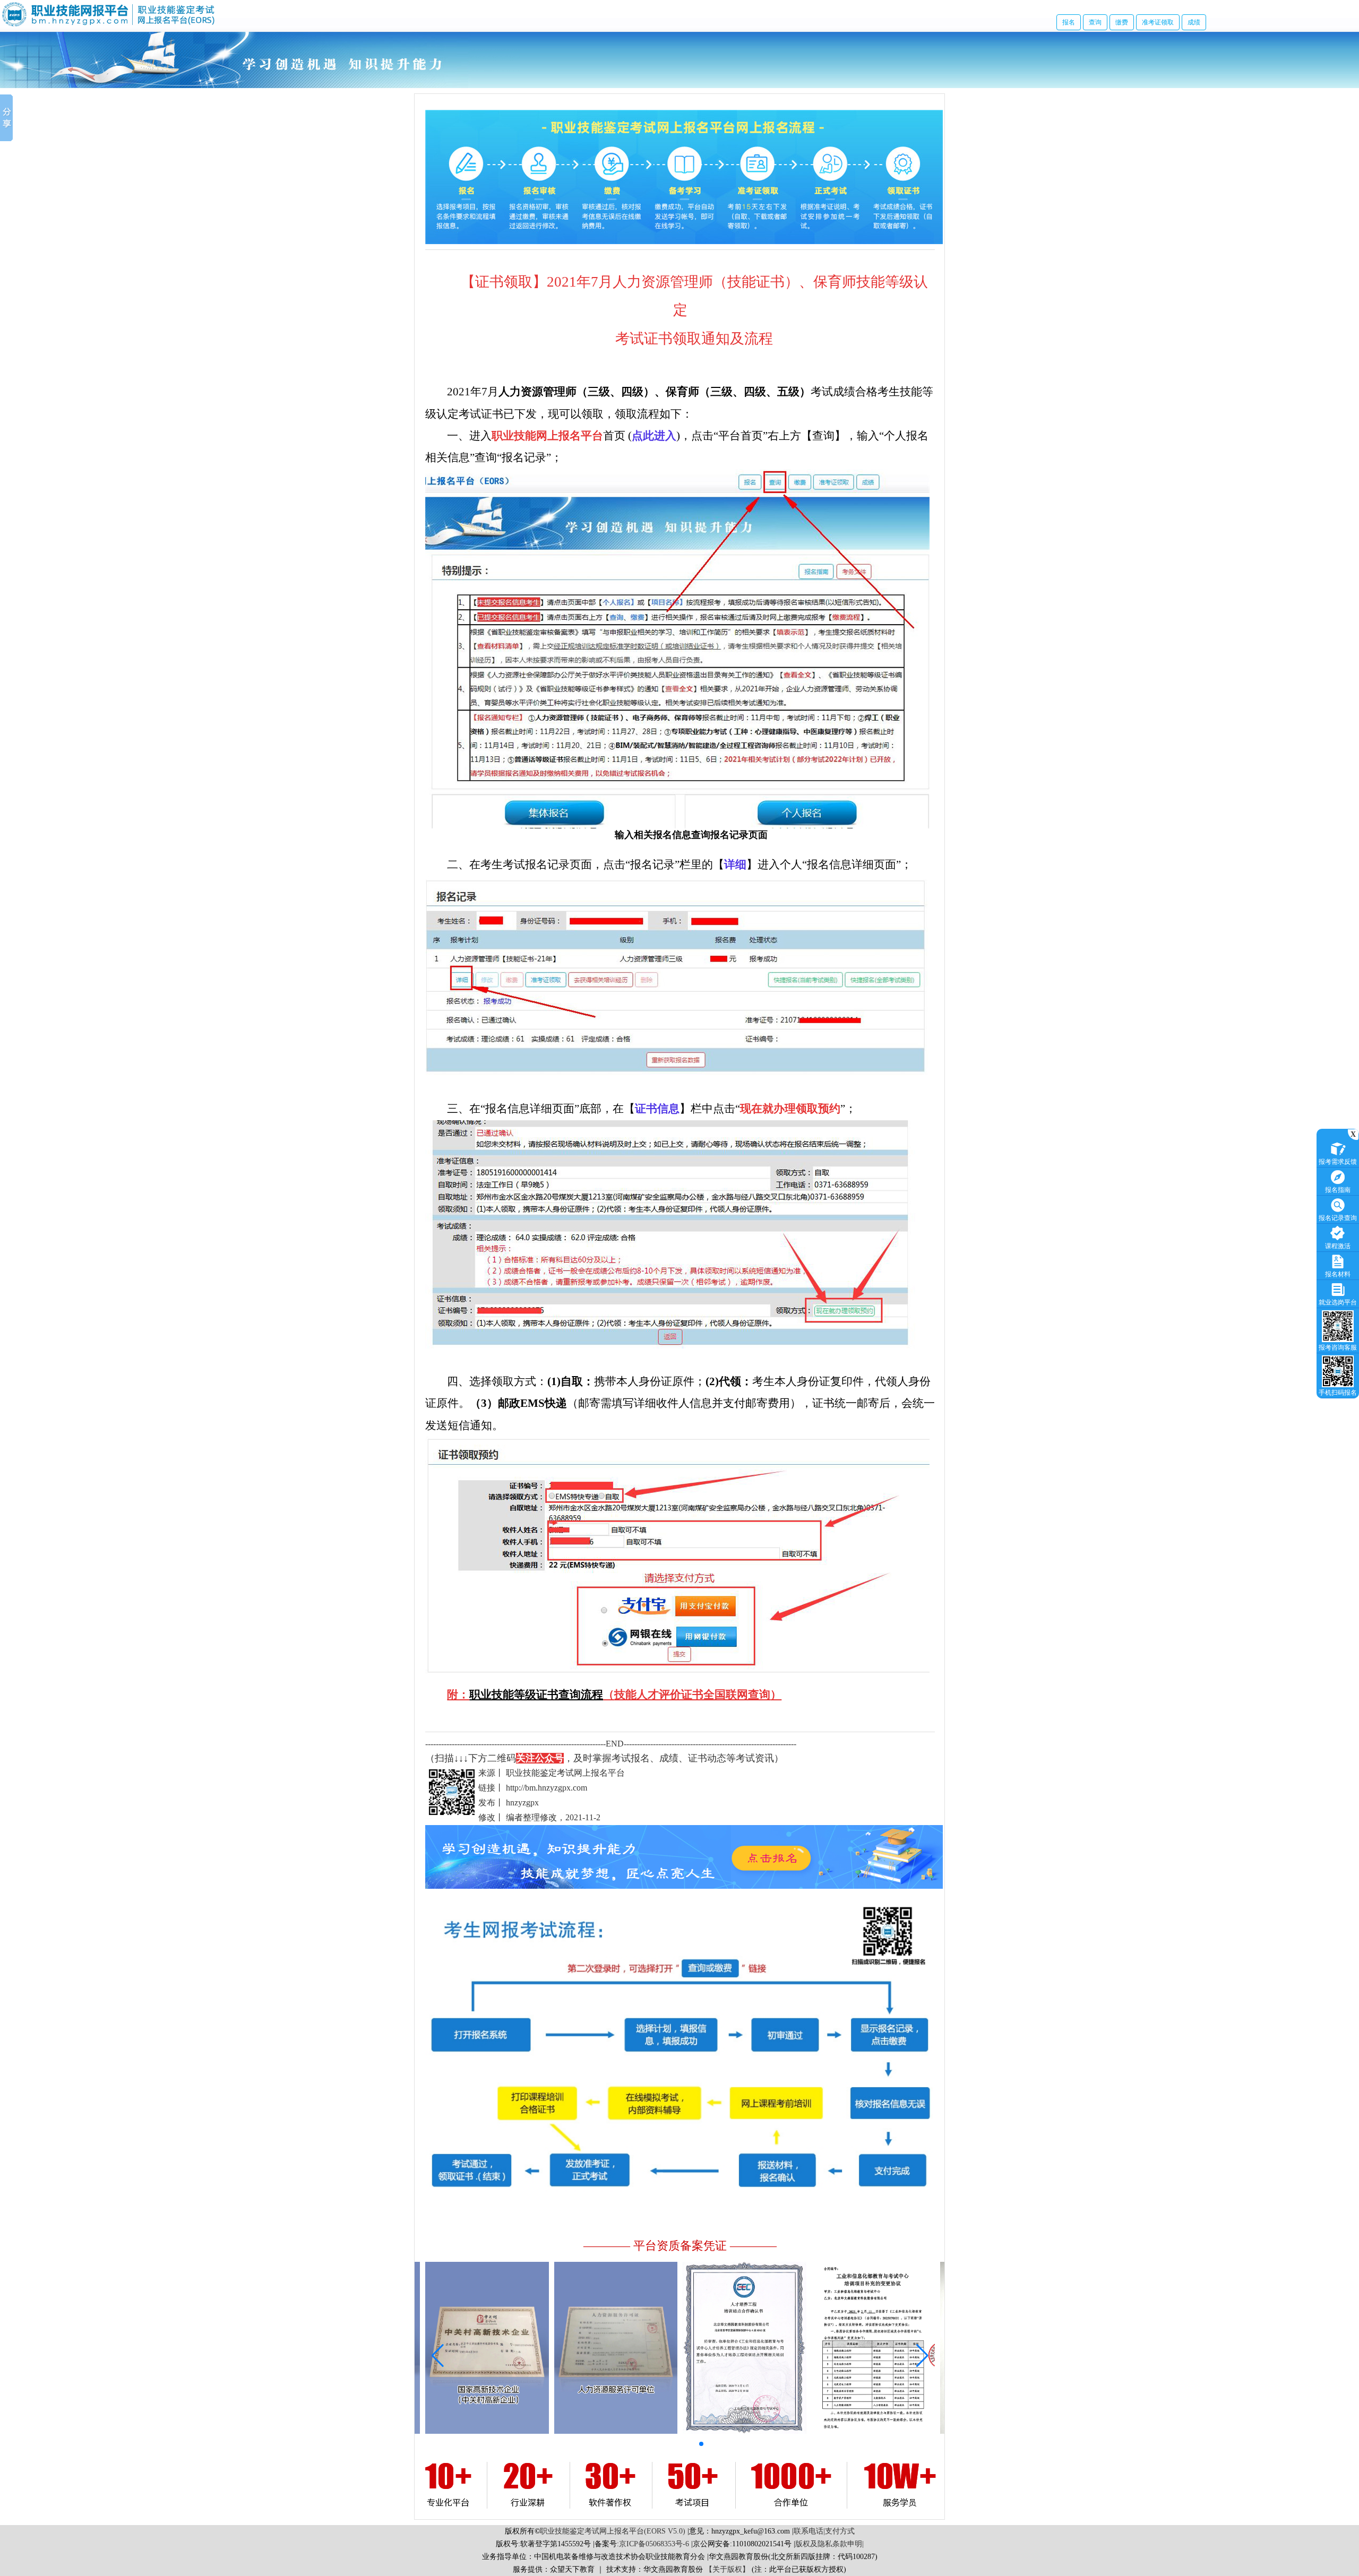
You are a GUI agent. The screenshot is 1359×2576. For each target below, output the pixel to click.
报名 (1069, 22)
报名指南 (1338, 1190)
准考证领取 (1158, 22)
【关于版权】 (727, 2569)
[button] (633, 2444)
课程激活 (1338, 1246)
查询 (1095, 22)
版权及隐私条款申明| (829, 2544)
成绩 (1194, 22)
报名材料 (1338, 1274)
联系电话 (808, 2531)
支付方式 (840, 2531)
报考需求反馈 (1338, 1162)
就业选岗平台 (1338, 1302)
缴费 (1122, 22)
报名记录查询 (1338, 1218)
